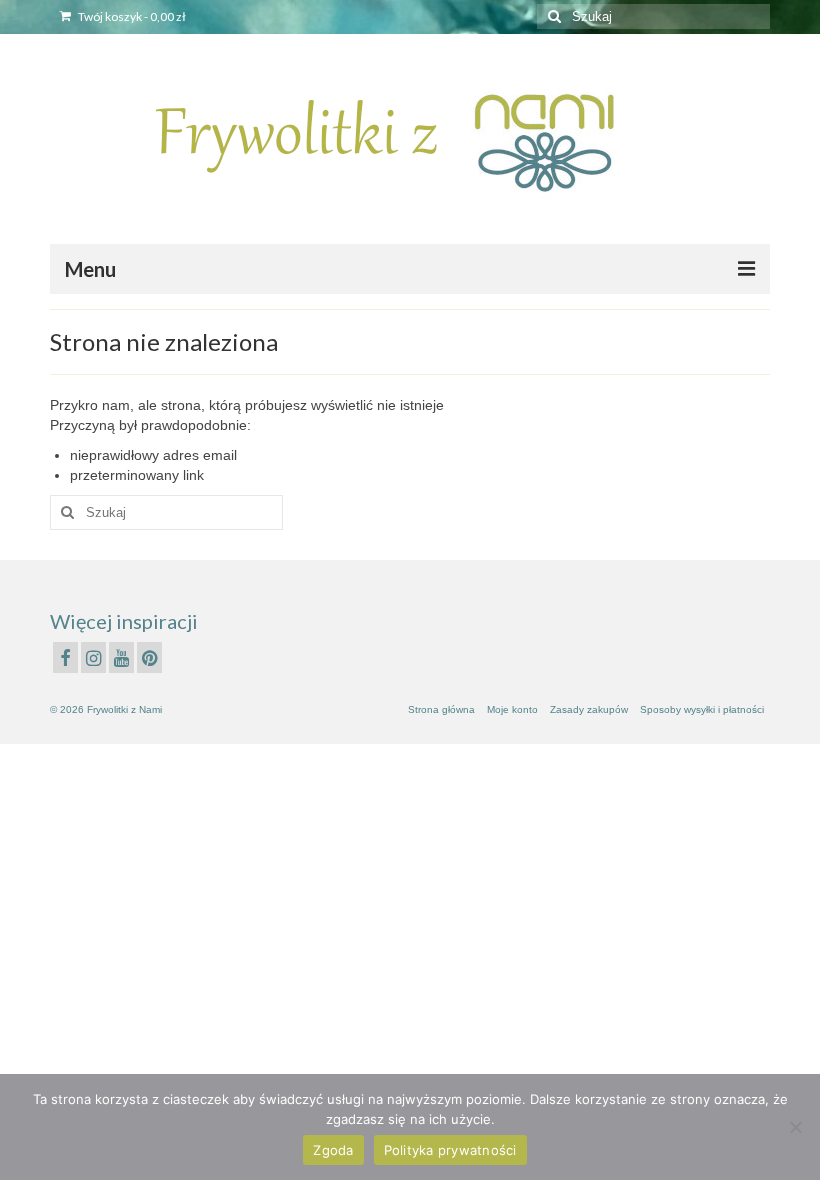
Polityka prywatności (450, 1150)
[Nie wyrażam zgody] (795, 1127)
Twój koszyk (131, 16)
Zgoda (333, 1150)
